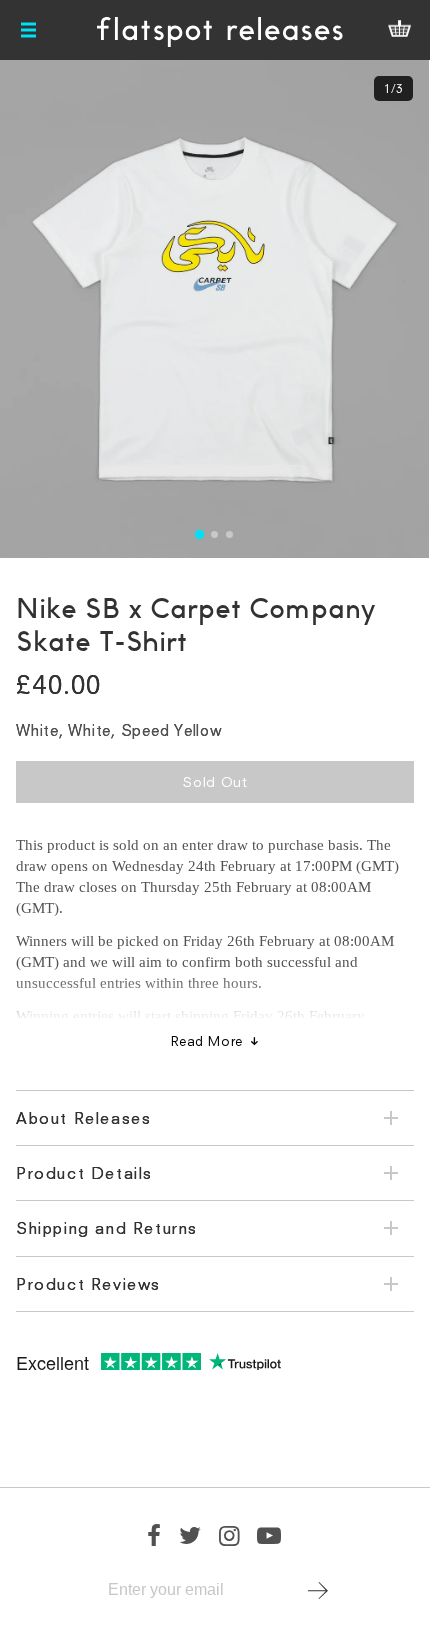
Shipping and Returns (107, 1228)
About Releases (83, 1118)
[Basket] (399, 30)
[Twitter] (191, 1535)
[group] (214, 309)
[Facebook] (155, 1535)
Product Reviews (88, 1284)
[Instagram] (230, 1535)
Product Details (84, 1173)
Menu (30, 30)
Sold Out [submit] (215, 781)
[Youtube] (270, 1535)
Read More (207, 1041)
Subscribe (318, 1590)
